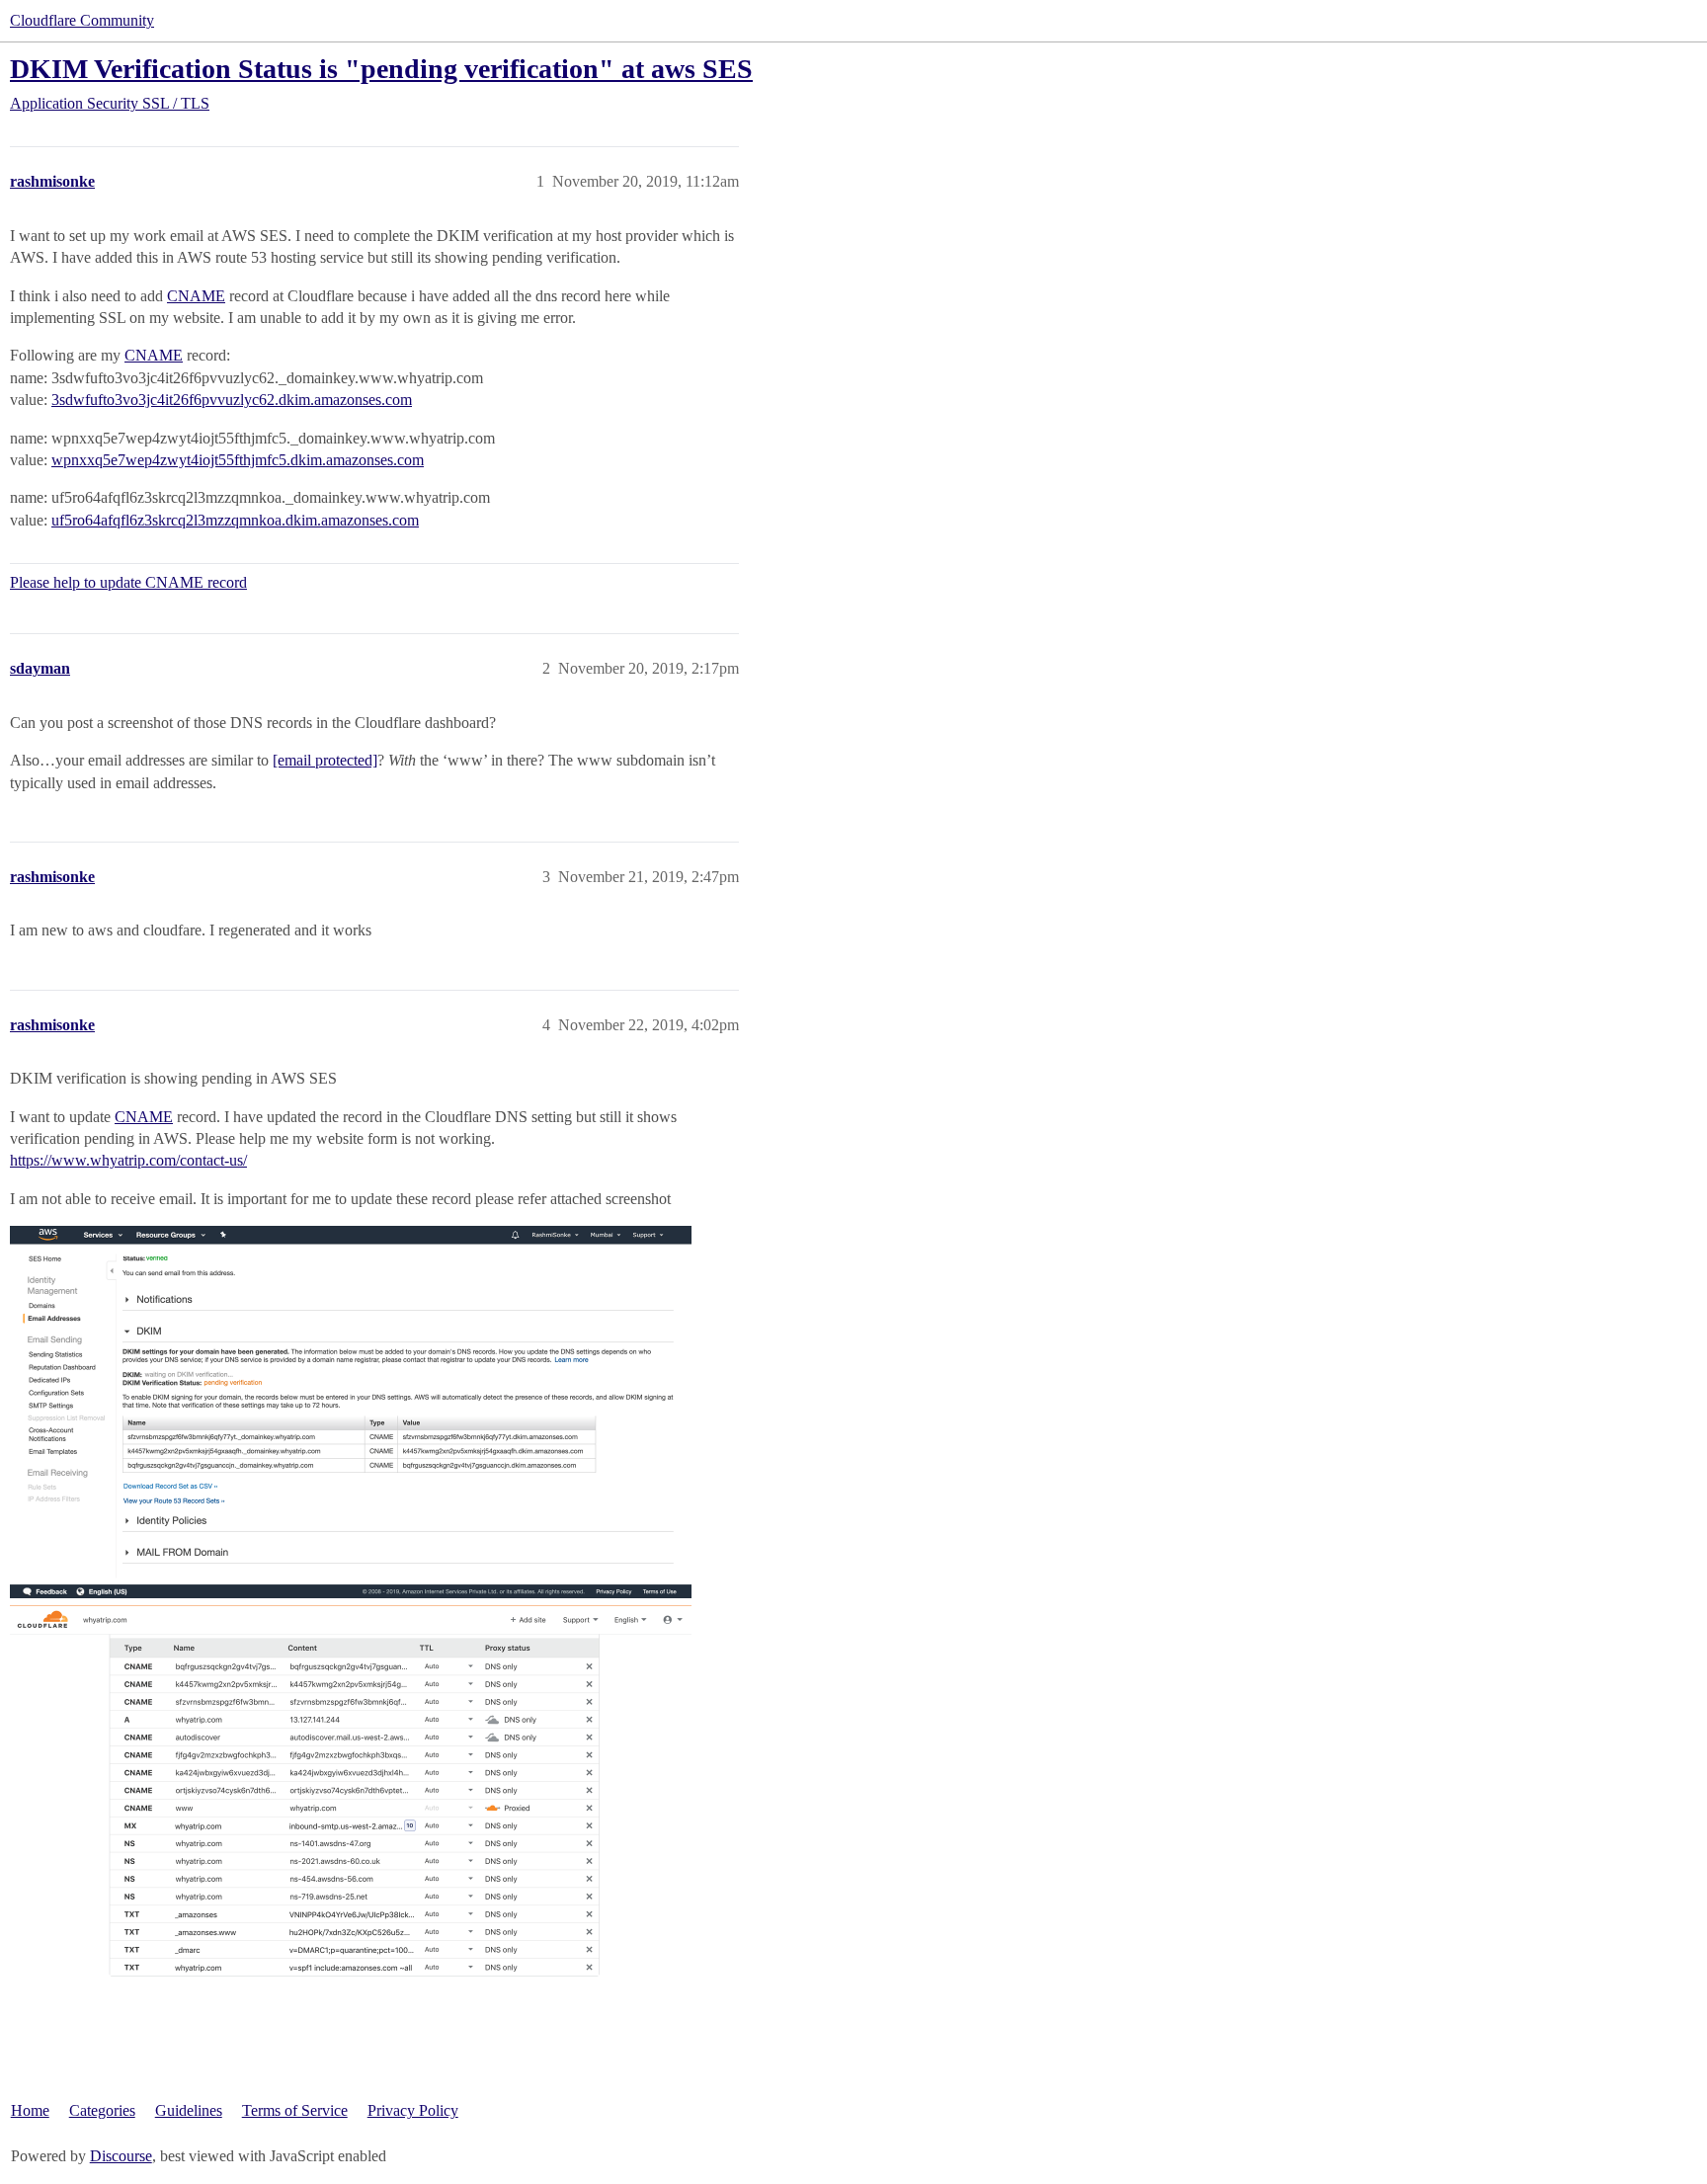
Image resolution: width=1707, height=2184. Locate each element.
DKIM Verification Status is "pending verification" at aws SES (381, 69)
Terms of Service (295, 2110)
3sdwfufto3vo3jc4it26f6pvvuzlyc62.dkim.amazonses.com (232, 400)
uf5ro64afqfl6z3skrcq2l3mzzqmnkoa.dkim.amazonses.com (235, 520)
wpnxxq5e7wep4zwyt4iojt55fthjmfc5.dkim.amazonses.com (238, 460)
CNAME (196, 296)
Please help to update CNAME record (128, 582)
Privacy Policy (413, 2110)
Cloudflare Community (82, 20)
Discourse (121, 2156)
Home (30, 2110)
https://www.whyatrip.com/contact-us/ (128, 1160)
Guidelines (189, 2110)
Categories (102, 2110)
